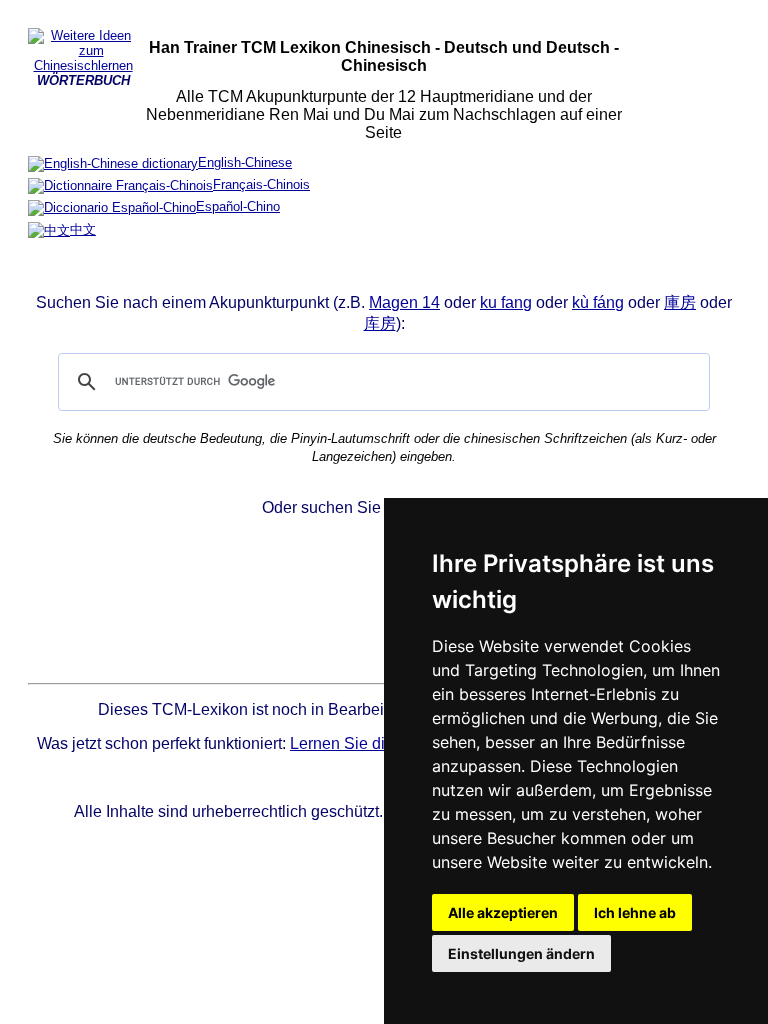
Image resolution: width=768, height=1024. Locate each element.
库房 (380, 323)
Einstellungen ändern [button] (521, 953)
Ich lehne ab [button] (635, 912)
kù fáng (598, 302)
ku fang (506, 302)
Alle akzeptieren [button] (503, 912)
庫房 (680, 302)
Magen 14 (404, 302)
